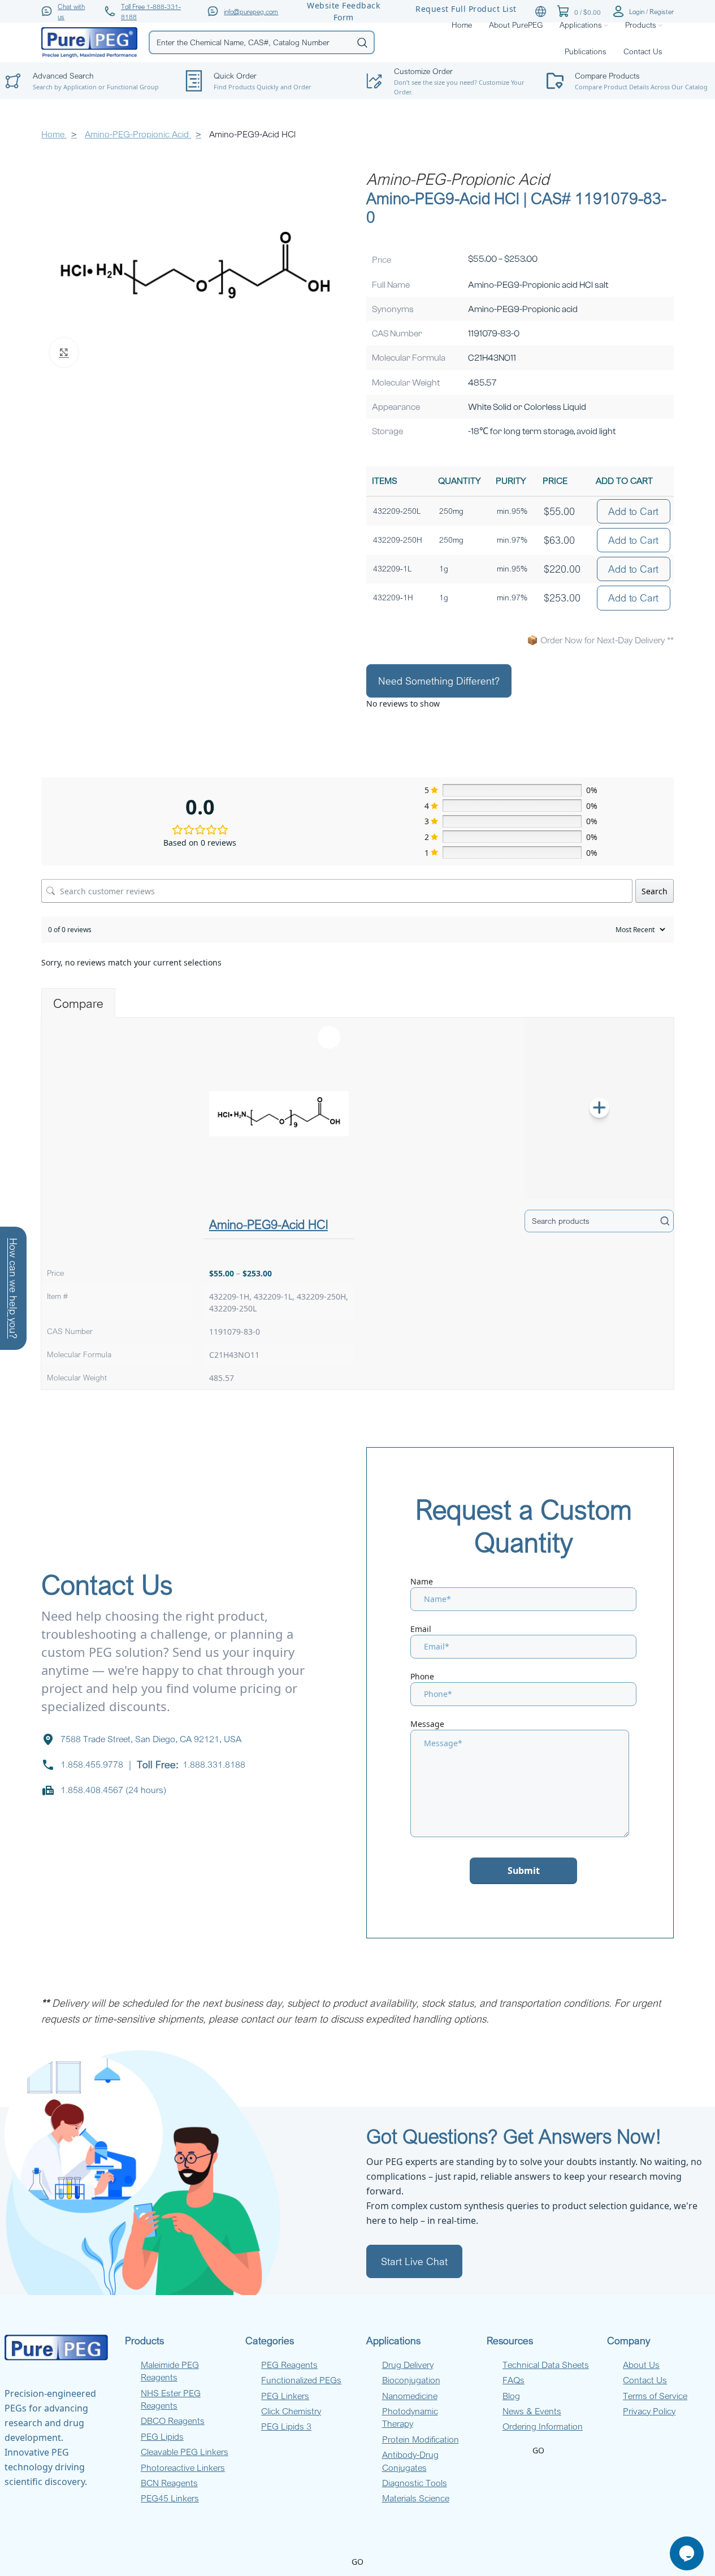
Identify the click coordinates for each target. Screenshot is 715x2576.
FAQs (513, 2380)
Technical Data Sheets (546, 2365)
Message (427, 1724)
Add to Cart (633, 511)
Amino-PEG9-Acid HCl (268, 1224)
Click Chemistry (291, 2411)
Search (655, 891)
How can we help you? (14, 1288)
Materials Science (416, 2498)
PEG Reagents (289, 2365)
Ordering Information (543, 2426)
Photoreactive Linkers (183, 2467)
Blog (511, 2396)
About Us (641, 2365)
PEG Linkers (285, 2396)
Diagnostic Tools (415, 2483)
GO (538, 2450)
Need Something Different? (439, 681)
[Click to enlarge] (64, 353)
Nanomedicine (410, 2396)
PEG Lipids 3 (286, 2426)
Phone (422, 1676)
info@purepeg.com (251, 11)
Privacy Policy (649, 2411)
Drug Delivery (408, 2365)
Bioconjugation (411, 2380)
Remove (329, 1037)
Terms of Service (655, 2396)
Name (422, 1581)
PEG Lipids (162, 2436)
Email (421, 1629)
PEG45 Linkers (170, 2498)
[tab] (78, 1003)
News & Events (532, 2411)
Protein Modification (421, 2439)
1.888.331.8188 (214, 1764)
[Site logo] (89, 42)
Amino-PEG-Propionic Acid (138, 134)
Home (54, 134)
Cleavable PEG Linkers (185, 2452)
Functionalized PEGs (301, 2380)
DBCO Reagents (173, 2421)
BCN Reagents (169, 2483)
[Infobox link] (267, 81)
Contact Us (645, 2380)
